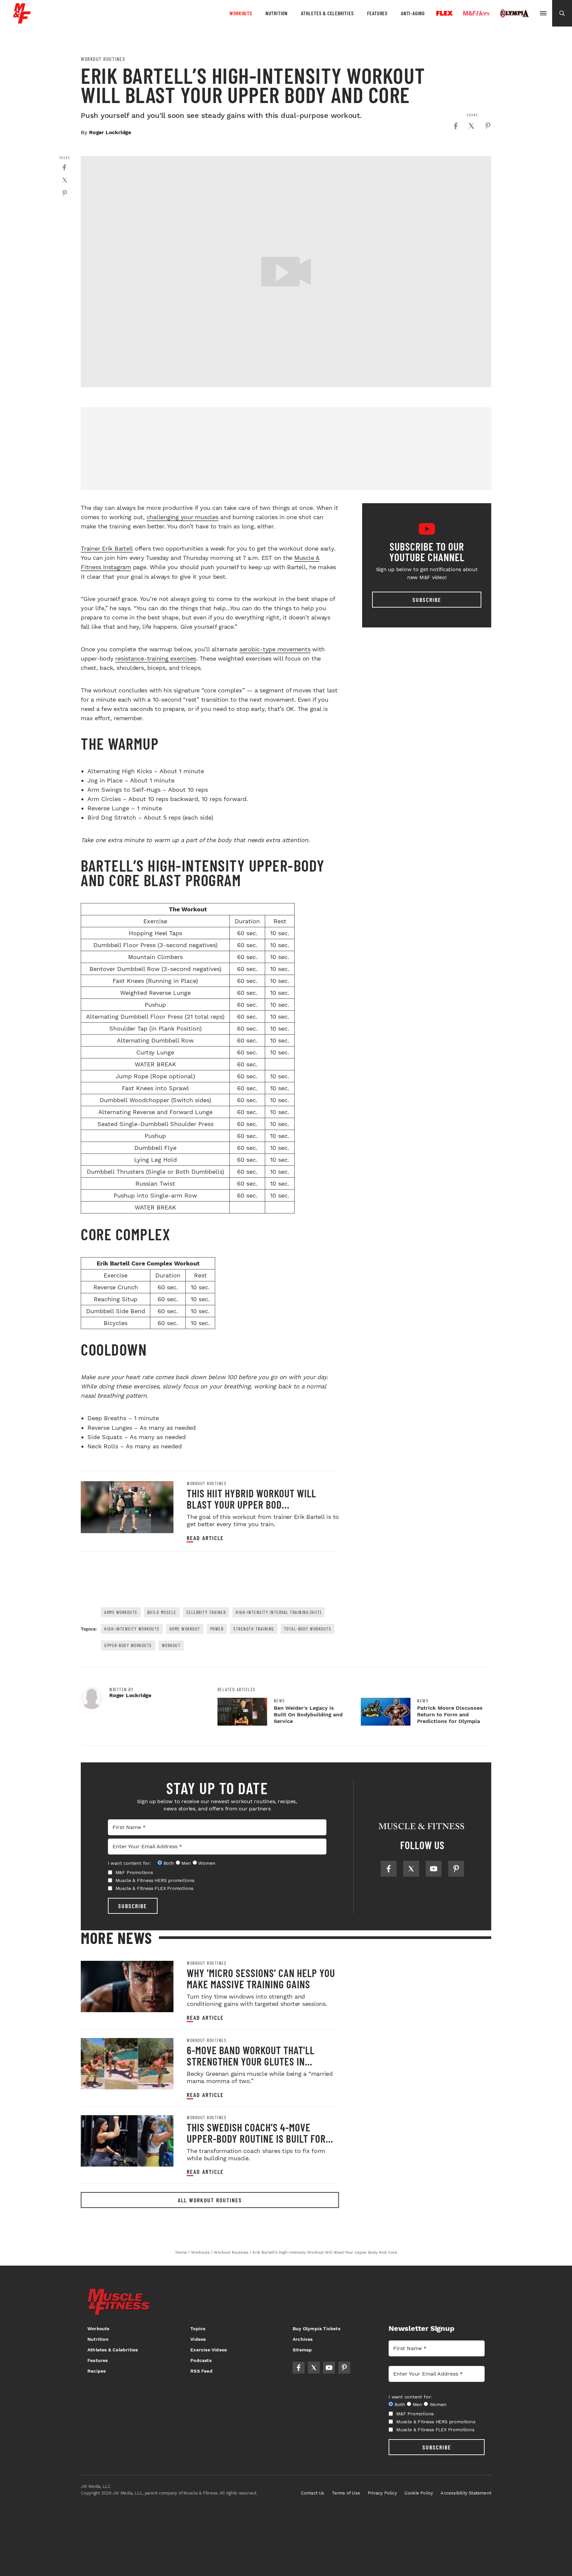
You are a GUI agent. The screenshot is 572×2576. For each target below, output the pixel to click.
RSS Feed (201, 2371)
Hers (476, 13)
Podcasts (201, 2360)
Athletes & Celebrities (327, 13)
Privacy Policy (382, 2493)
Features (377, 13)
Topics (198, 2329)
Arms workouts (121, 1612)
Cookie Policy (419, 2493)
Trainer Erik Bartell (107, 548)
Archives (303, 2339)
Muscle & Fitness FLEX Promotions (155, 1888)
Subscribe (427, 600)
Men (186, 1863)
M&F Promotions (134, 1872)
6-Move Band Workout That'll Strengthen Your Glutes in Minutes (251, 2061)
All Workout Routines (210, 2200)
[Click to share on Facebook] (455, 126)
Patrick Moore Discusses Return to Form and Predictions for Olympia (450, 1715)
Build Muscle (162, 1612)
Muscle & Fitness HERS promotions (155, 1880)
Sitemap (302, 2350)
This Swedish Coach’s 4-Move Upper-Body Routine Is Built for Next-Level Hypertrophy (256, 2138)
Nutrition (277, 13)
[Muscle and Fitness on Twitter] (411, 1869)
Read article (205, 1538)
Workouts (241, 13)
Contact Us (313, 2493)
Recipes (96, 2371)
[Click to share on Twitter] (471, 126)
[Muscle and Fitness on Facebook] (389, 1869)
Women (207, 1863)
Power (217, 1629)
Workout (171, 1645)
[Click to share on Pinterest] (488, 126)
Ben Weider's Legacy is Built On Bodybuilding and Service (308, 1715)
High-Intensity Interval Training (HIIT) (279, 1612)
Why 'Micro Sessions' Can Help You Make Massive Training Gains (261, 1978)
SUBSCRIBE (133, 1906)
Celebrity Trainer (206, 1612)
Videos (198, 2339)
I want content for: (129, 1863)
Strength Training (254, 1629)
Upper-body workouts (128, 1645)
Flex (445, 13)
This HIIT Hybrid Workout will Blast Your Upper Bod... (251, 1499)
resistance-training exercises (156, 658)
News (279, 1701)
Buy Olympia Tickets (316, 2329)
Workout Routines (103, 59)
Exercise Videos (209, 2350)
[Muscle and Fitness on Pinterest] (456, 1869)
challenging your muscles (183, 517)
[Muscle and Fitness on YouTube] (434, 1869)
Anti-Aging (413, 13)
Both (169, 1863)
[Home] (22, 21)
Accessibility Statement (466, 2493)
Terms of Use (346, 2493)
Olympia (514, 14)
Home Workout (185, 1629)
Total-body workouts (308, 1629)
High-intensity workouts (132, 1629)
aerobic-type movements (275, 649)
